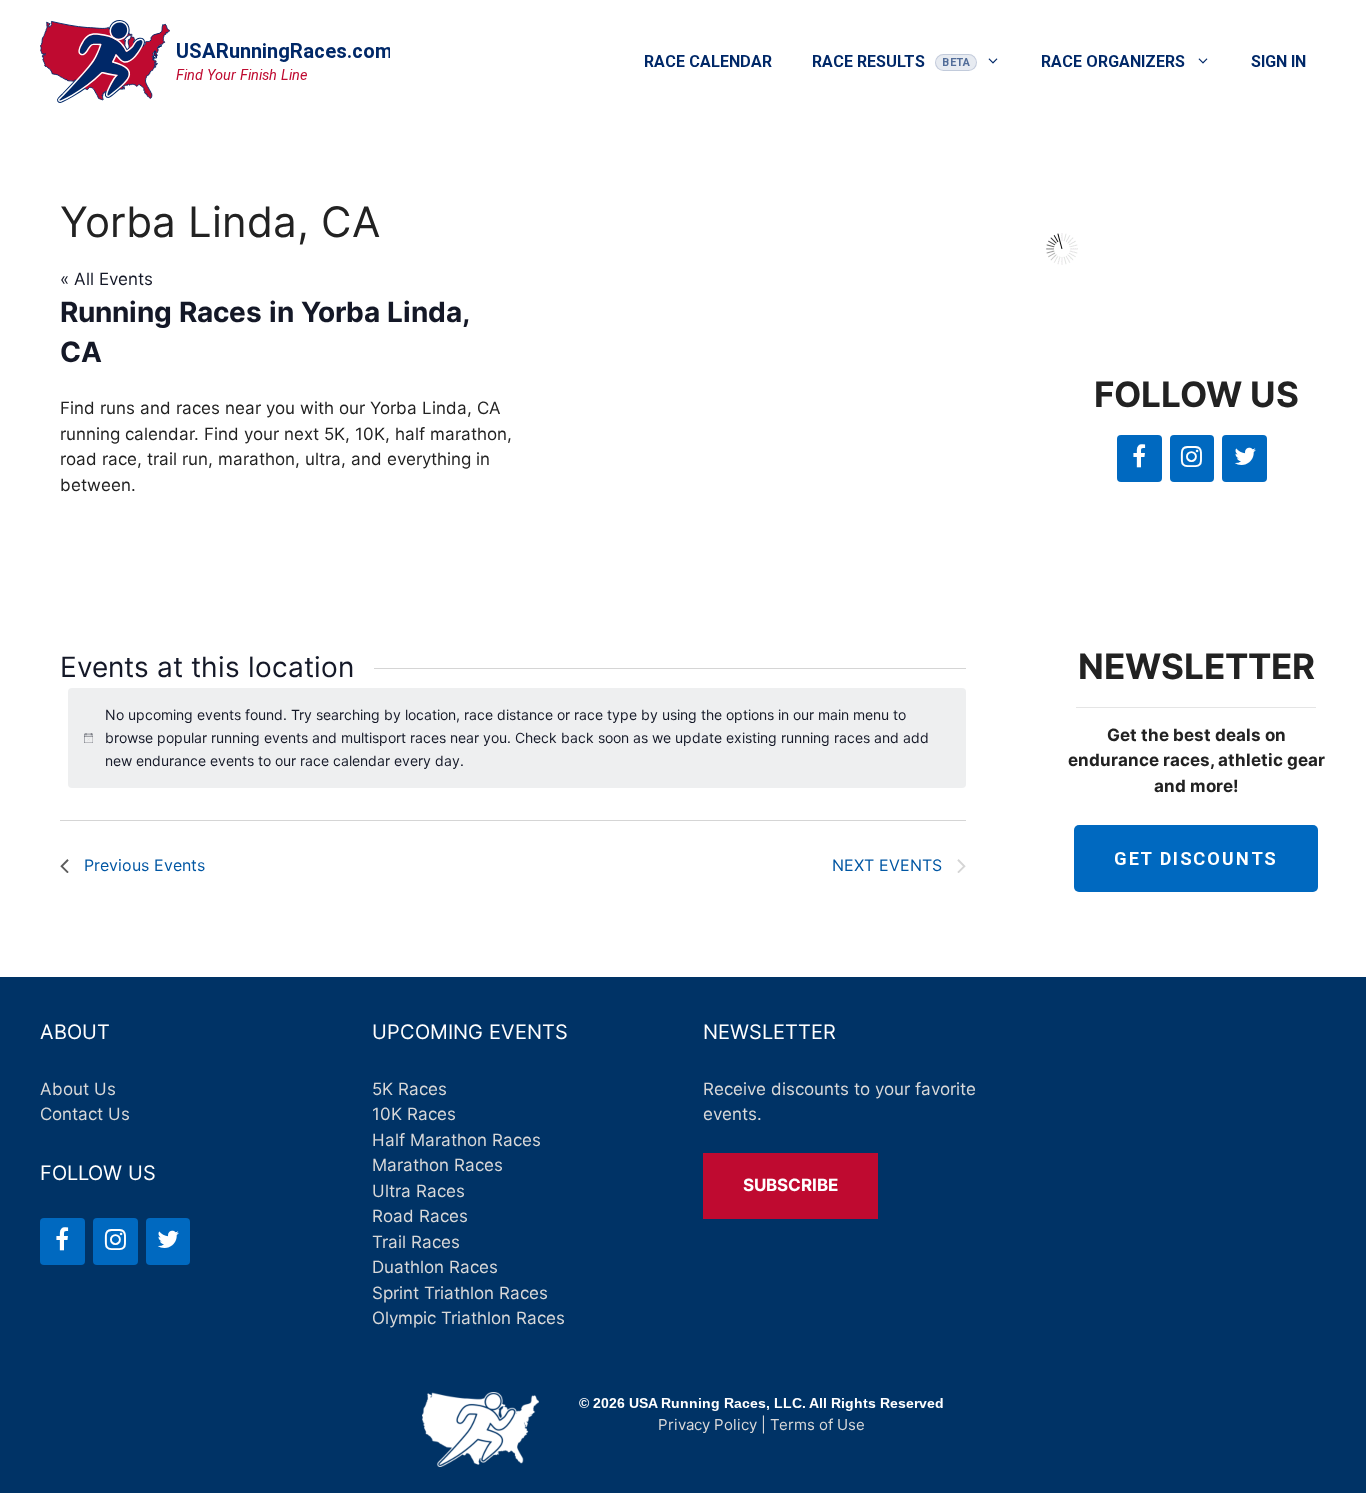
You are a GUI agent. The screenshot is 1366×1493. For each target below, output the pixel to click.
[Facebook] (1139, 458)
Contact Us (85, 1114)
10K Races (414, 1114)
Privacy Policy (707, 1424)
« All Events (106, 279)
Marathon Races (437, 1165)
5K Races (409, 1089)
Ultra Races (418, 1191)
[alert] (517, 738)
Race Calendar (708, 61)
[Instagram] (1192, 458)
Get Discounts (1196, 858)
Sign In (1278, 61)
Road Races (420, 1216)
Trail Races (416, 1242)
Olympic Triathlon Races (468, 1318)
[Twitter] (1244, 458)
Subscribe (790, 1185)
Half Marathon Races (456, 1140)
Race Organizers (1113, 61)
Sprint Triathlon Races (460, 1293)
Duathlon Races (435, 1267)
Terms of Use (817, 1424)
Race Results (868, 61)
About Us (78, 1089)
